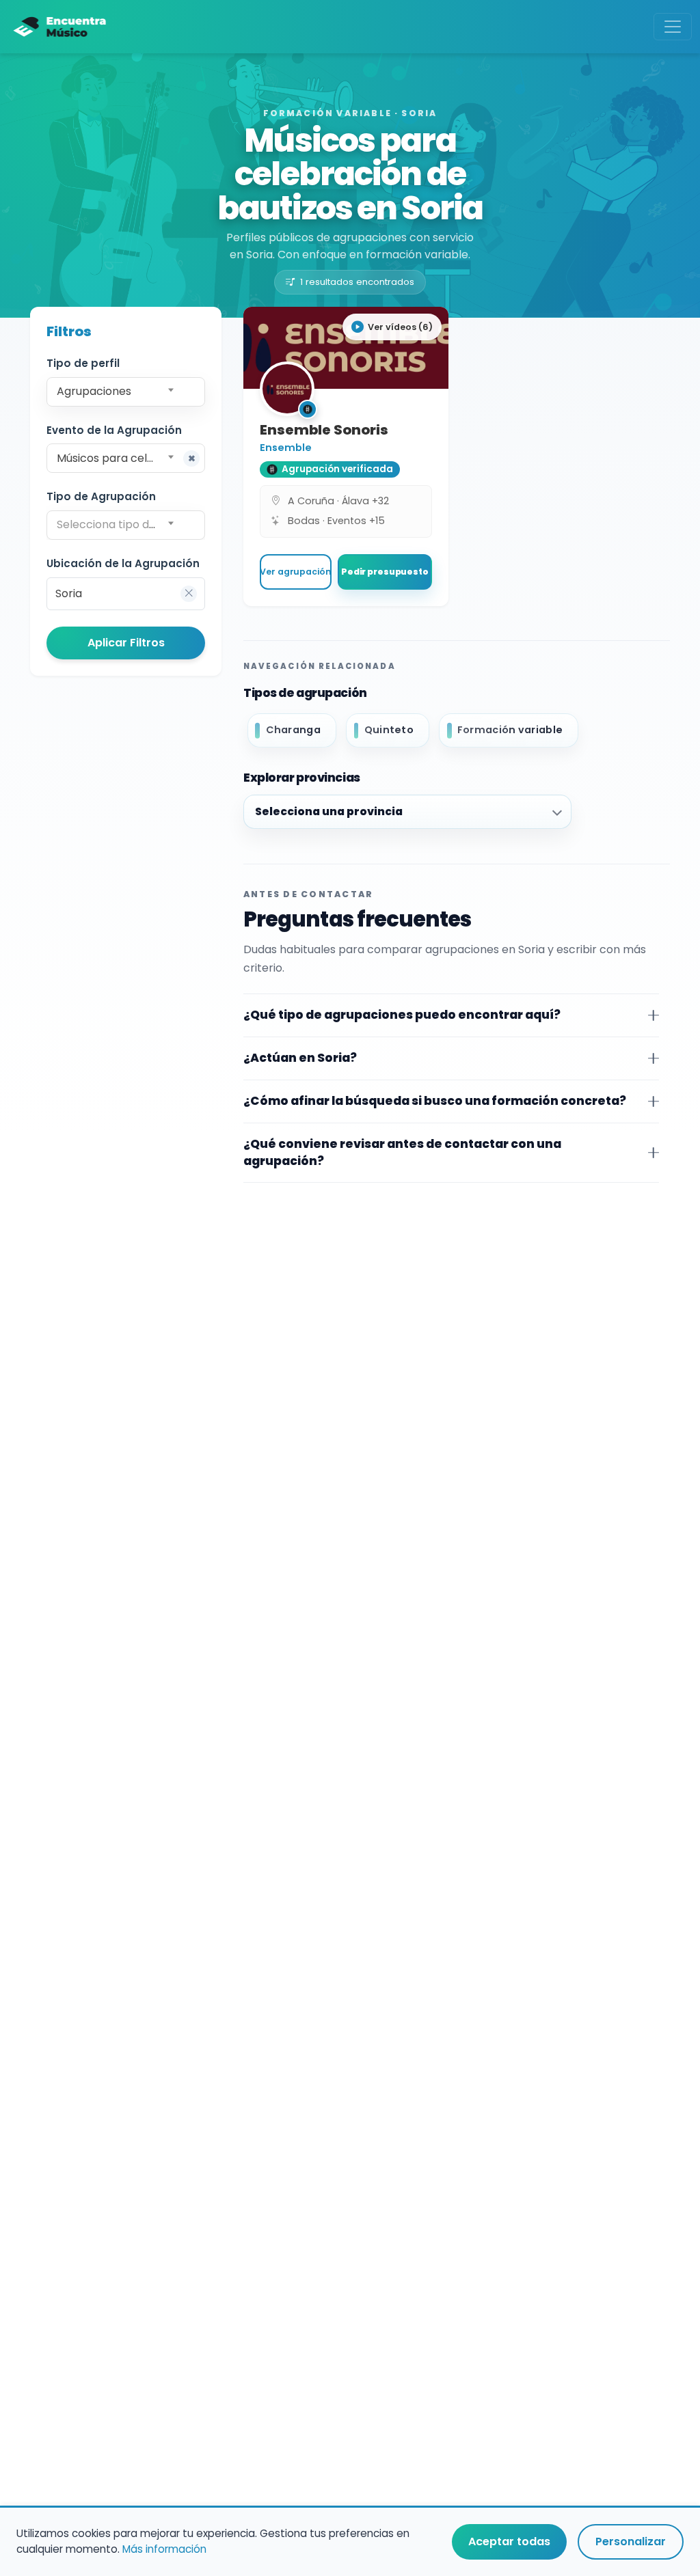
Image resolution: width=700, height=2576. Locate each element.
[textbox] (125, 525)
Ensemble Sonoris (324, 430)
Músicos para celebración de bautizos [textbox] (128, 458)
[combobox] (126, 392)
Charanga (293, 730)
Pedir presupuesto (385, 572)
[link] (346, 456)
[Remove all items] (191, 458)
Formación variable (510, 730)
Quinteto (389, 730)
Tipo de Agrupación (101, 496)
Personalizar (631, 2541)
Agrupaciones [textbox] (94, 391)
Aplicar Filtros (126, 643)
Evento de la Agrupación (114, 430)
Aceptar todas (509, 2541)
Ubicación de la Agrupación (123, 563)
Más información (164, 2549)
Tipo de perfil (83, 363)
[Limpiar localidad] (189, 594)
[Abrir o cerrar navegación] (673, 27)
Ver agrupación (295, 572)
